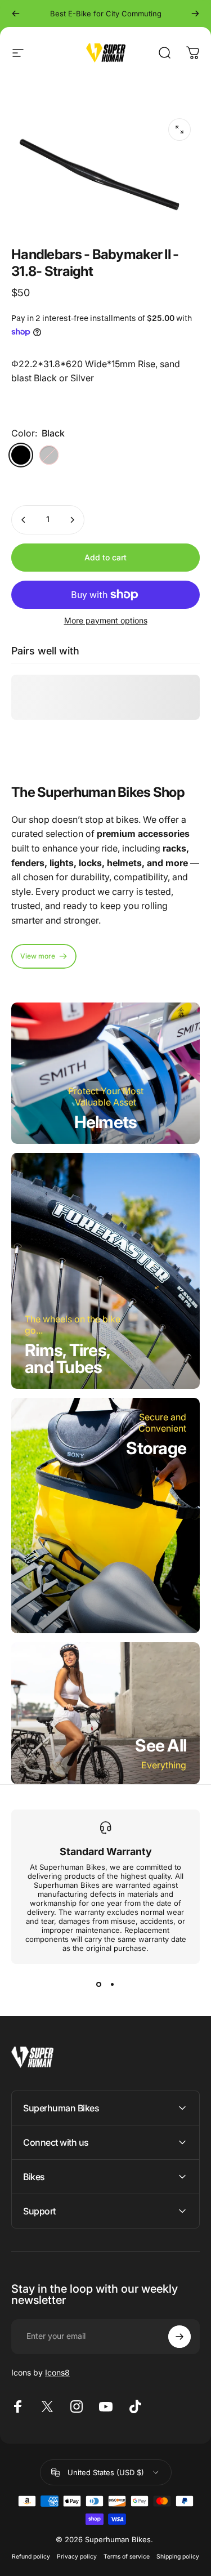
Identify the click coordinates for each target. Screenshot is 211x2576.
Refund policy (31, 2557)
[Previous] (16, 14)
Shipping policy (178, 2557)
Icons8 (57, 2372)
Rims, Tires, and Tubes (68, 1358)
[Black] (21, 455)
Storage (156, 1448)
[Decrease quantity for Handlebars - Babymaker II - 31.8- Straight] (24, 520)
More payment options (106, 620)
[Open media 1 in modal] (179, 130)
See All (161, 1745)
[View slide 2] (113, 1984)
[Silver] (49, 455)
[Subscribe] (179, 2337)
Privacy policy (77, 2557)
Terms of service (127, 2557)
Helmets (106, 1122)
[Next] (195, 14)
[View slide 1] (99, 1984)
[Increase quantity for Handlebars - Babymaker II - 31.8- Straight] (72, 520)
